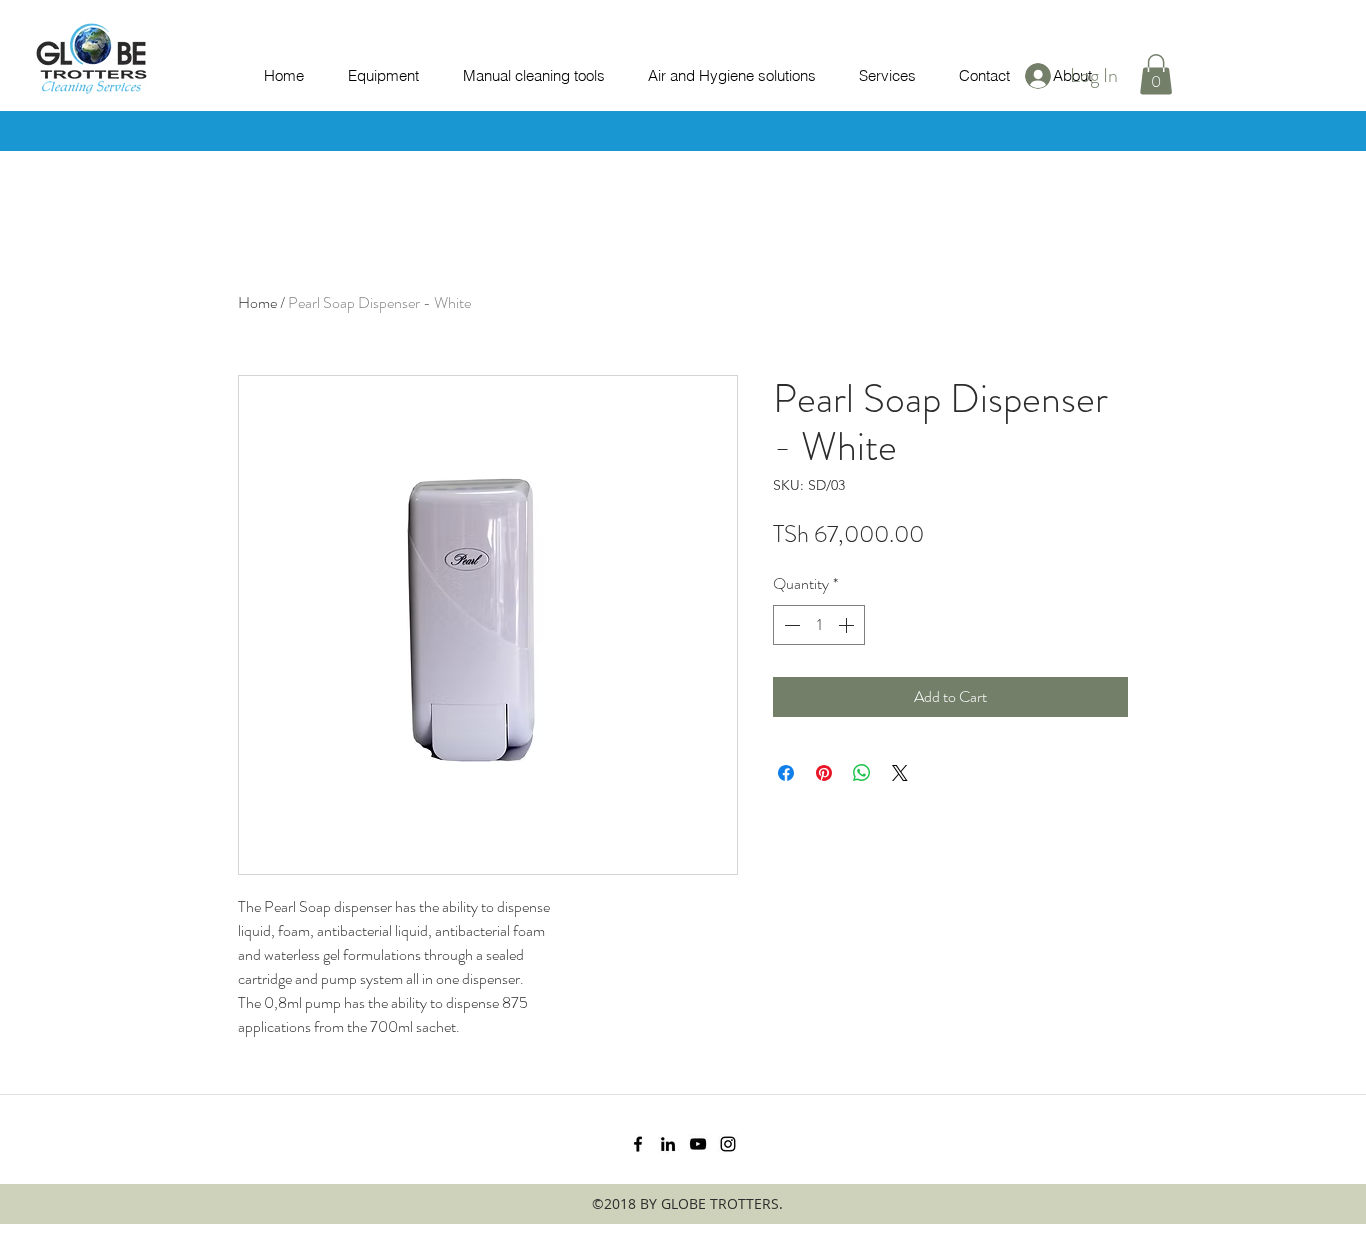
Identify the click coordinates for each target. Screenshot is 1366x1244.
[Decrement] (790, 625)
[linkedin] (668, 1144)
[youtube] (698, 1144)
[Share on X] (900, 773)
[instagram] (728, 1144)
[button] (1156, 74)
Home (257, 302)
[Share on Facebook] (786, 773)
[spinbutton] (819, 625)
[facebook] (638, 1144)
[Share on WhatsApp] (862, 773)
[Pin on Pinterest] (824, 773)
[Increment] (848, 625)
